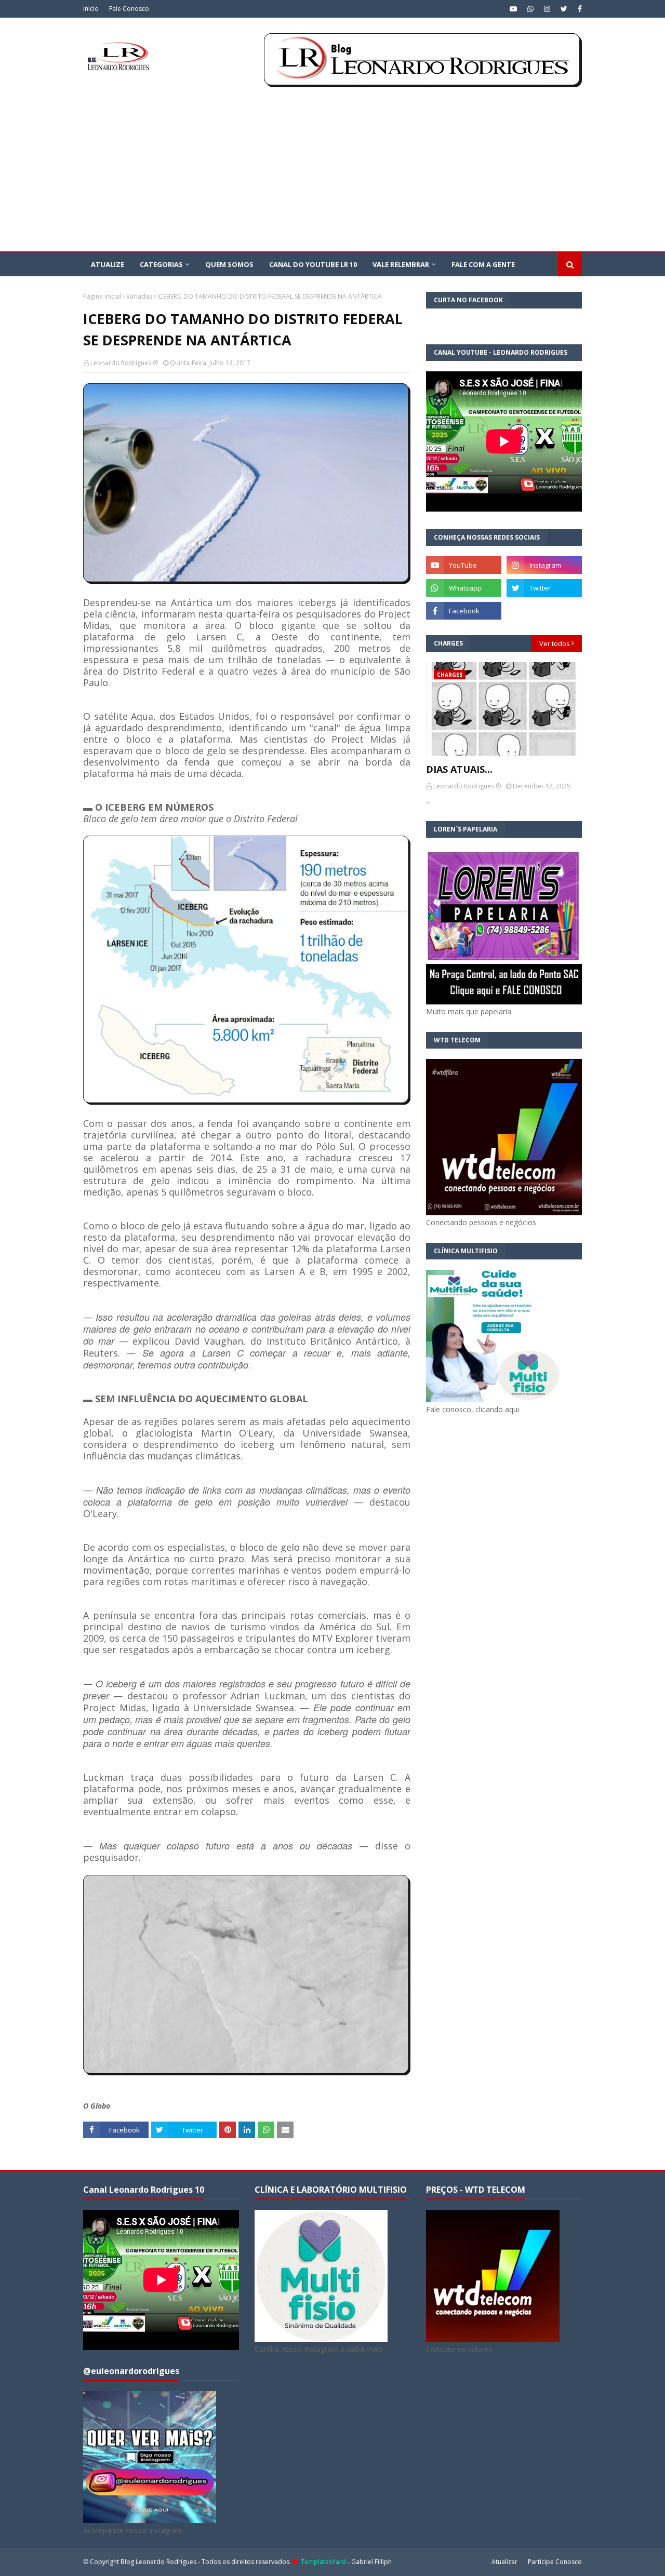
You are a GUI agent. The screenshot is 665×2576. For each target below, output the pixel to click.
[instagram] (547, 9)
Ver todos (555, 643)
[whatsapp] (530, 9)
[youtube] (513, 9)
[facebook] (578, 9)
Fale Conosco (129, 9)
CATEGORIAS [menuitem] (161, 264)
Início (91, 9)
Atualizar (504, 2562)
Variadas (139, 296)
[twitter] (564, 9)
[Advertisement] (332, 173)
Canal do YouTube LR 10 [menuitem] (313, 264)
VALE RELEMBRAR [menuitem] (401, 264)
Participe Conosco (555, 2562)
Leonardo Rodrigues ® (124, 363)
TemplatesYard (323, 2562)
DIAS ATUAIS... (459, 769)
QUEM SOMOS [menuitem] (229, 264)
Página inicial (102, 296)
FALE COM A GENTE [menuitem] (483, 264)
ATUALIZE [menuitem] (108, 264)
